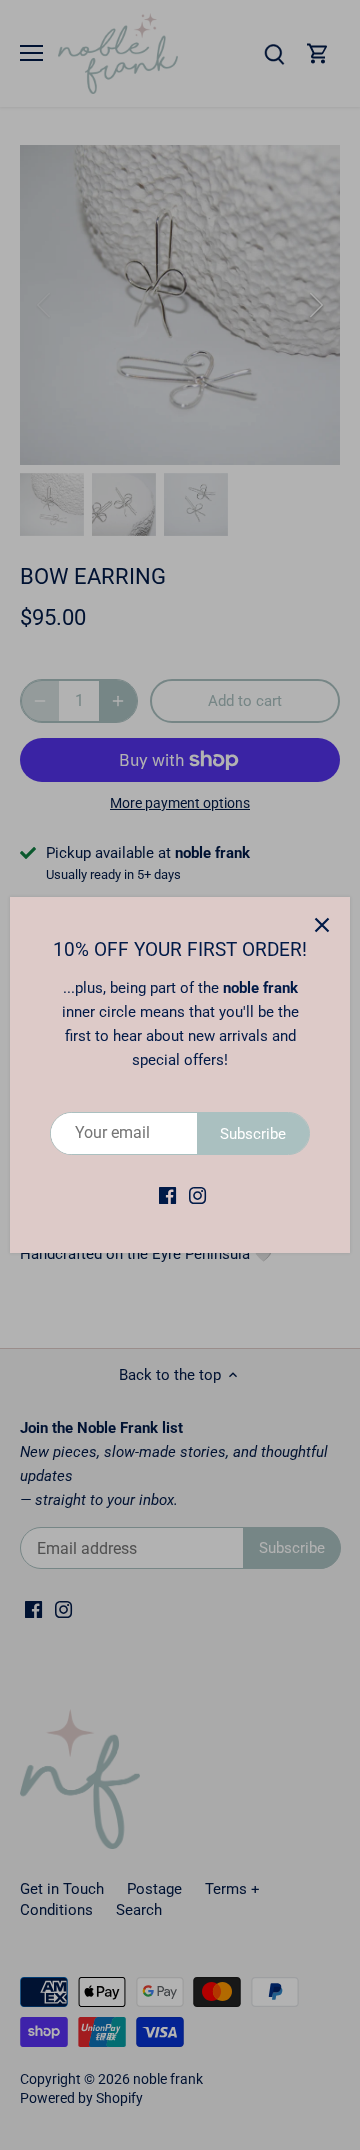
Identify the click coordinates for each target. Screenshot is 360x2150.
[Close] (322, 925)
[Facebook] (167, 1195)
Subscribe (253, 1134)
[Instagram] (197, 1195)
